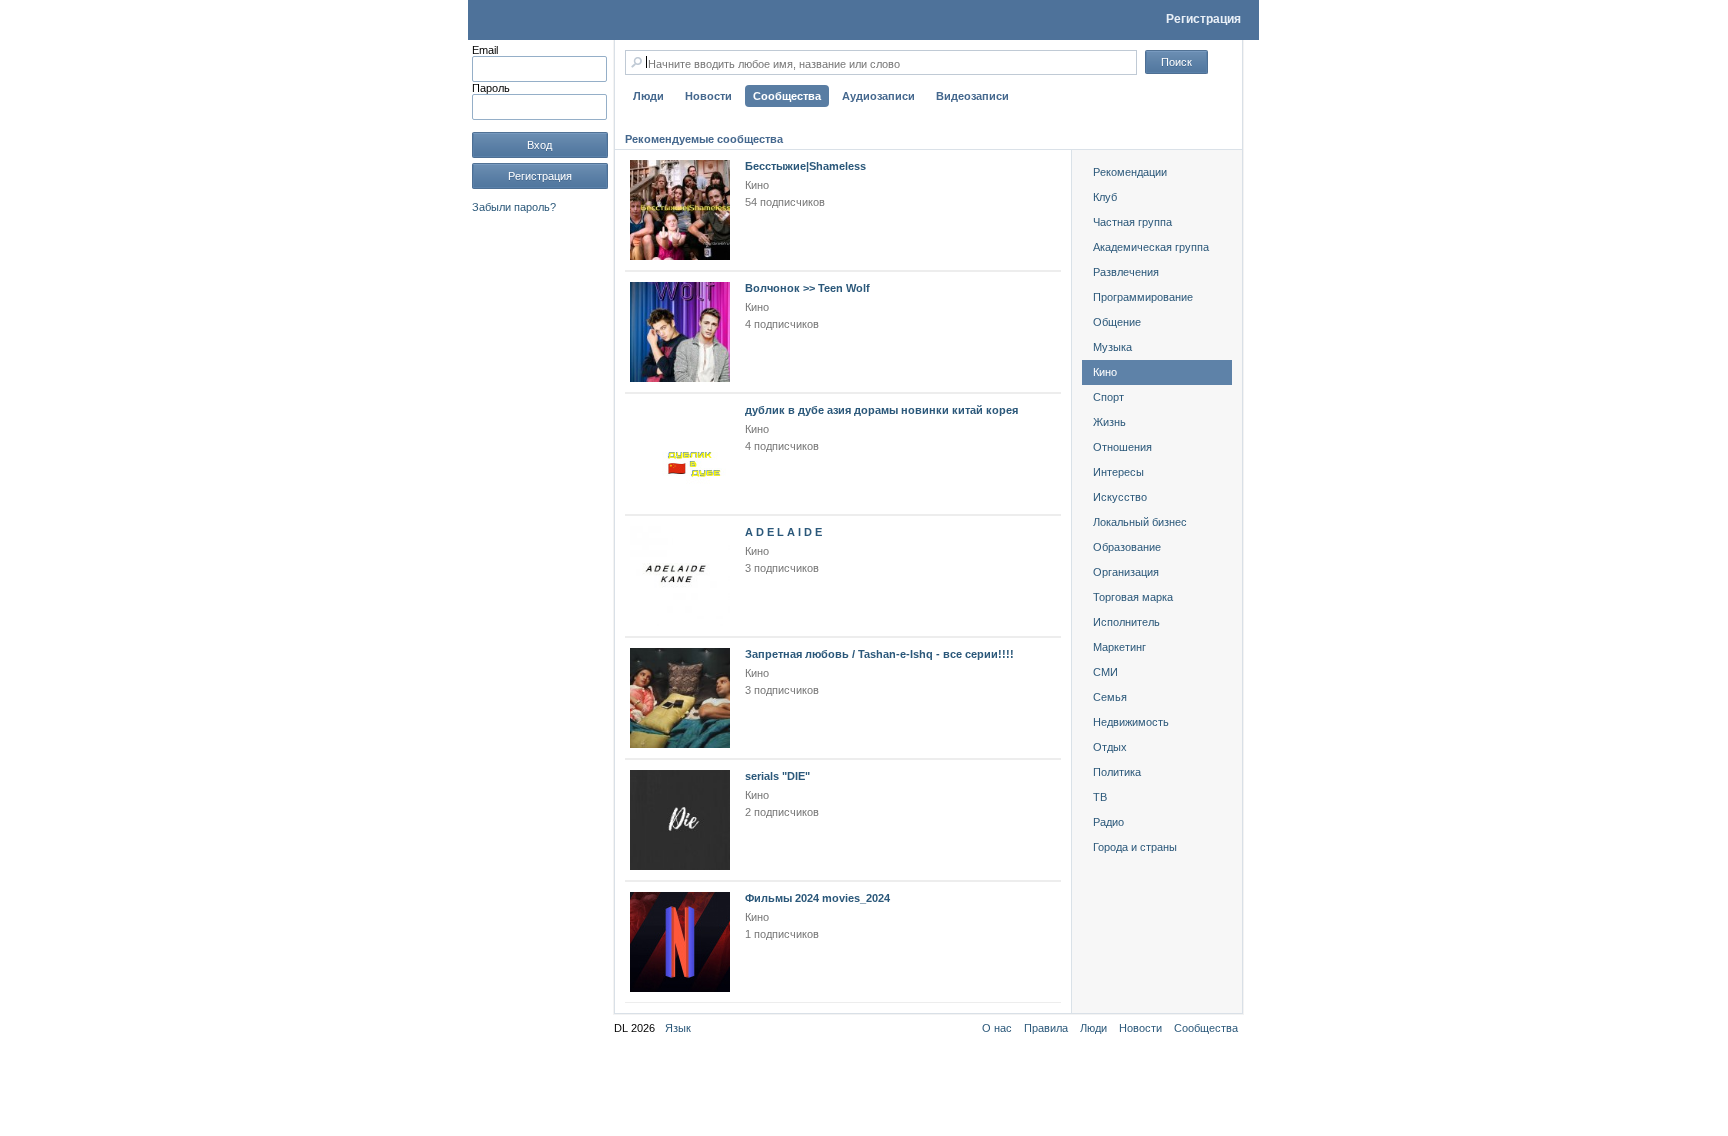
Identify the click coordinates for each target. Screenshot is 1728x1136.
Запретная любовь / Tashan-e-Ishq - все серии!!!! (879, 654)
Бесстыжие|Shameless (805, 166)
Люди (1093, 1028)
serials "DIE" (777, 776)
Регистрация (1203, 19)
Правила (1046, 1028)
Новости (1140, 1028)
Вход (539, 145)
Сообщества (1206, 1028)
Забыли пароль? (514, 207)
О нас (997, 1028)
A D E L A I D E (783, 532)
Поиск (1176, 62)
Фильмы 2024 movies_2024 (817, 898)
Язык (678, 1028)
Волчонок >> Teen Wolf (807, 288)
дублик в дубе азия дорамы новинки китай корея (881, 410)
